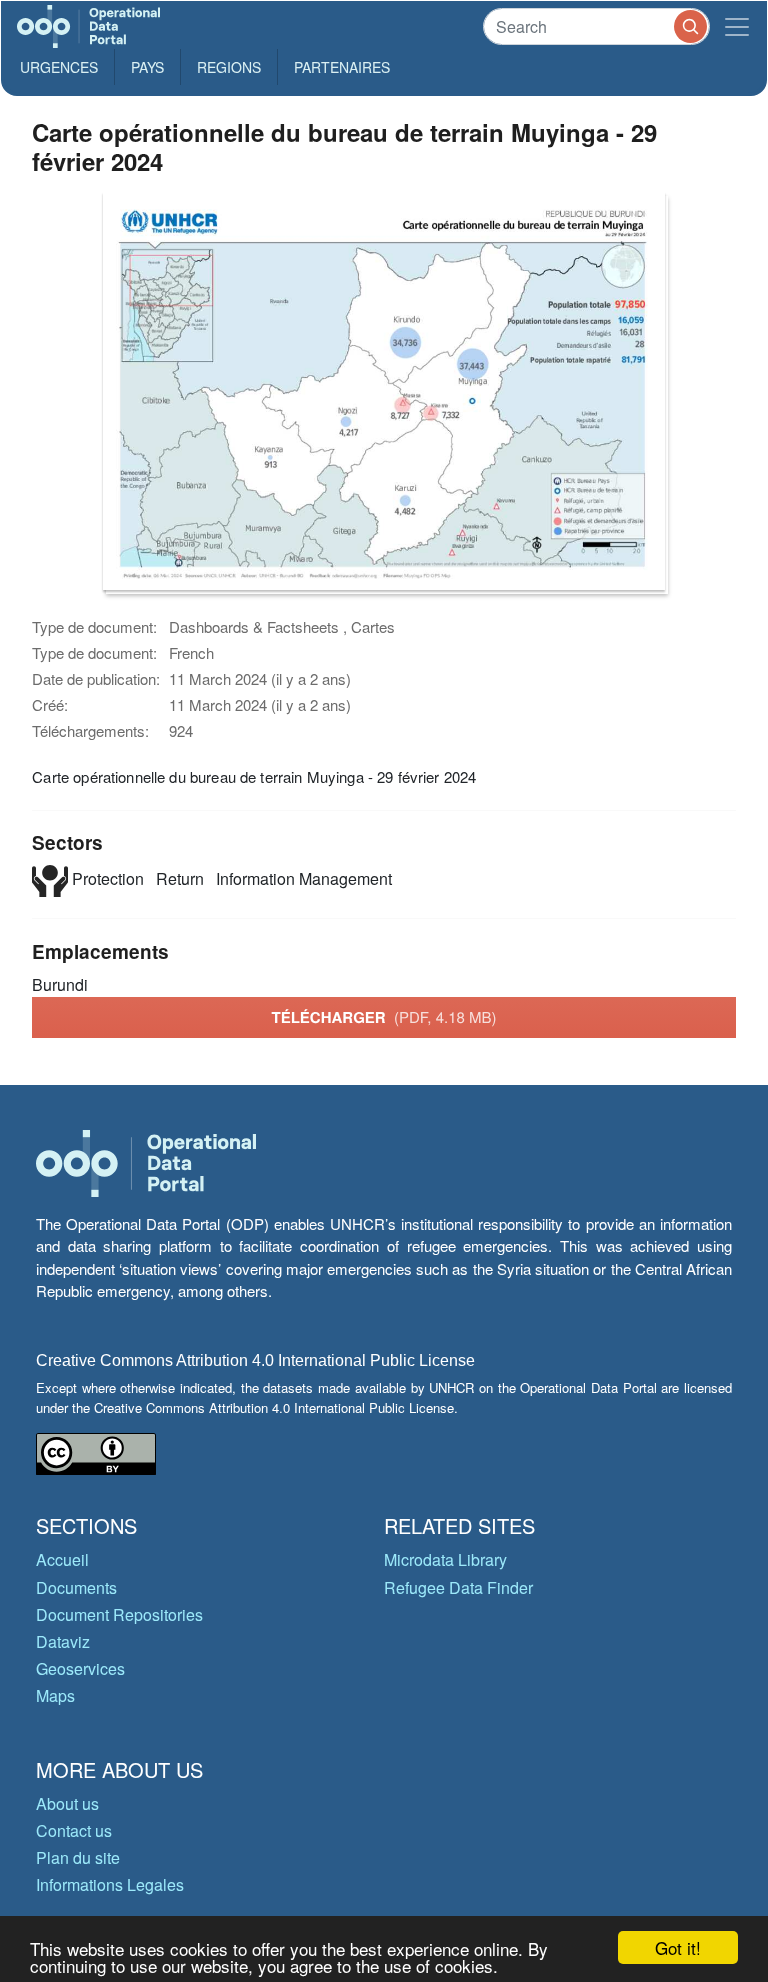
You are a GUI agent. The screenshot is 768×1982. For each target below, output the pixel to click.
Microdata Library (445, 1559)
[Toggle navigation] (737, 26)
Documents (76, 1587)
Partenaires (342, 67)
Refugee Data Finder (458, 1587)
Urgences (59, 67)
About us (67, 1803)
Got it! (678, 1947)
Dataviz (63, 1641)
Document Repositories (119, 1614)
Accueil (62, 1559)
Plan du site (78, 1857)
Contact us (74, 1830)
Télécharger (383, 1017)
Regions (229, 67)
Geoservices (80, 1668)
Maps (55, 1695)
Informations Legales (110, 1884)
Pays (147, 67)
